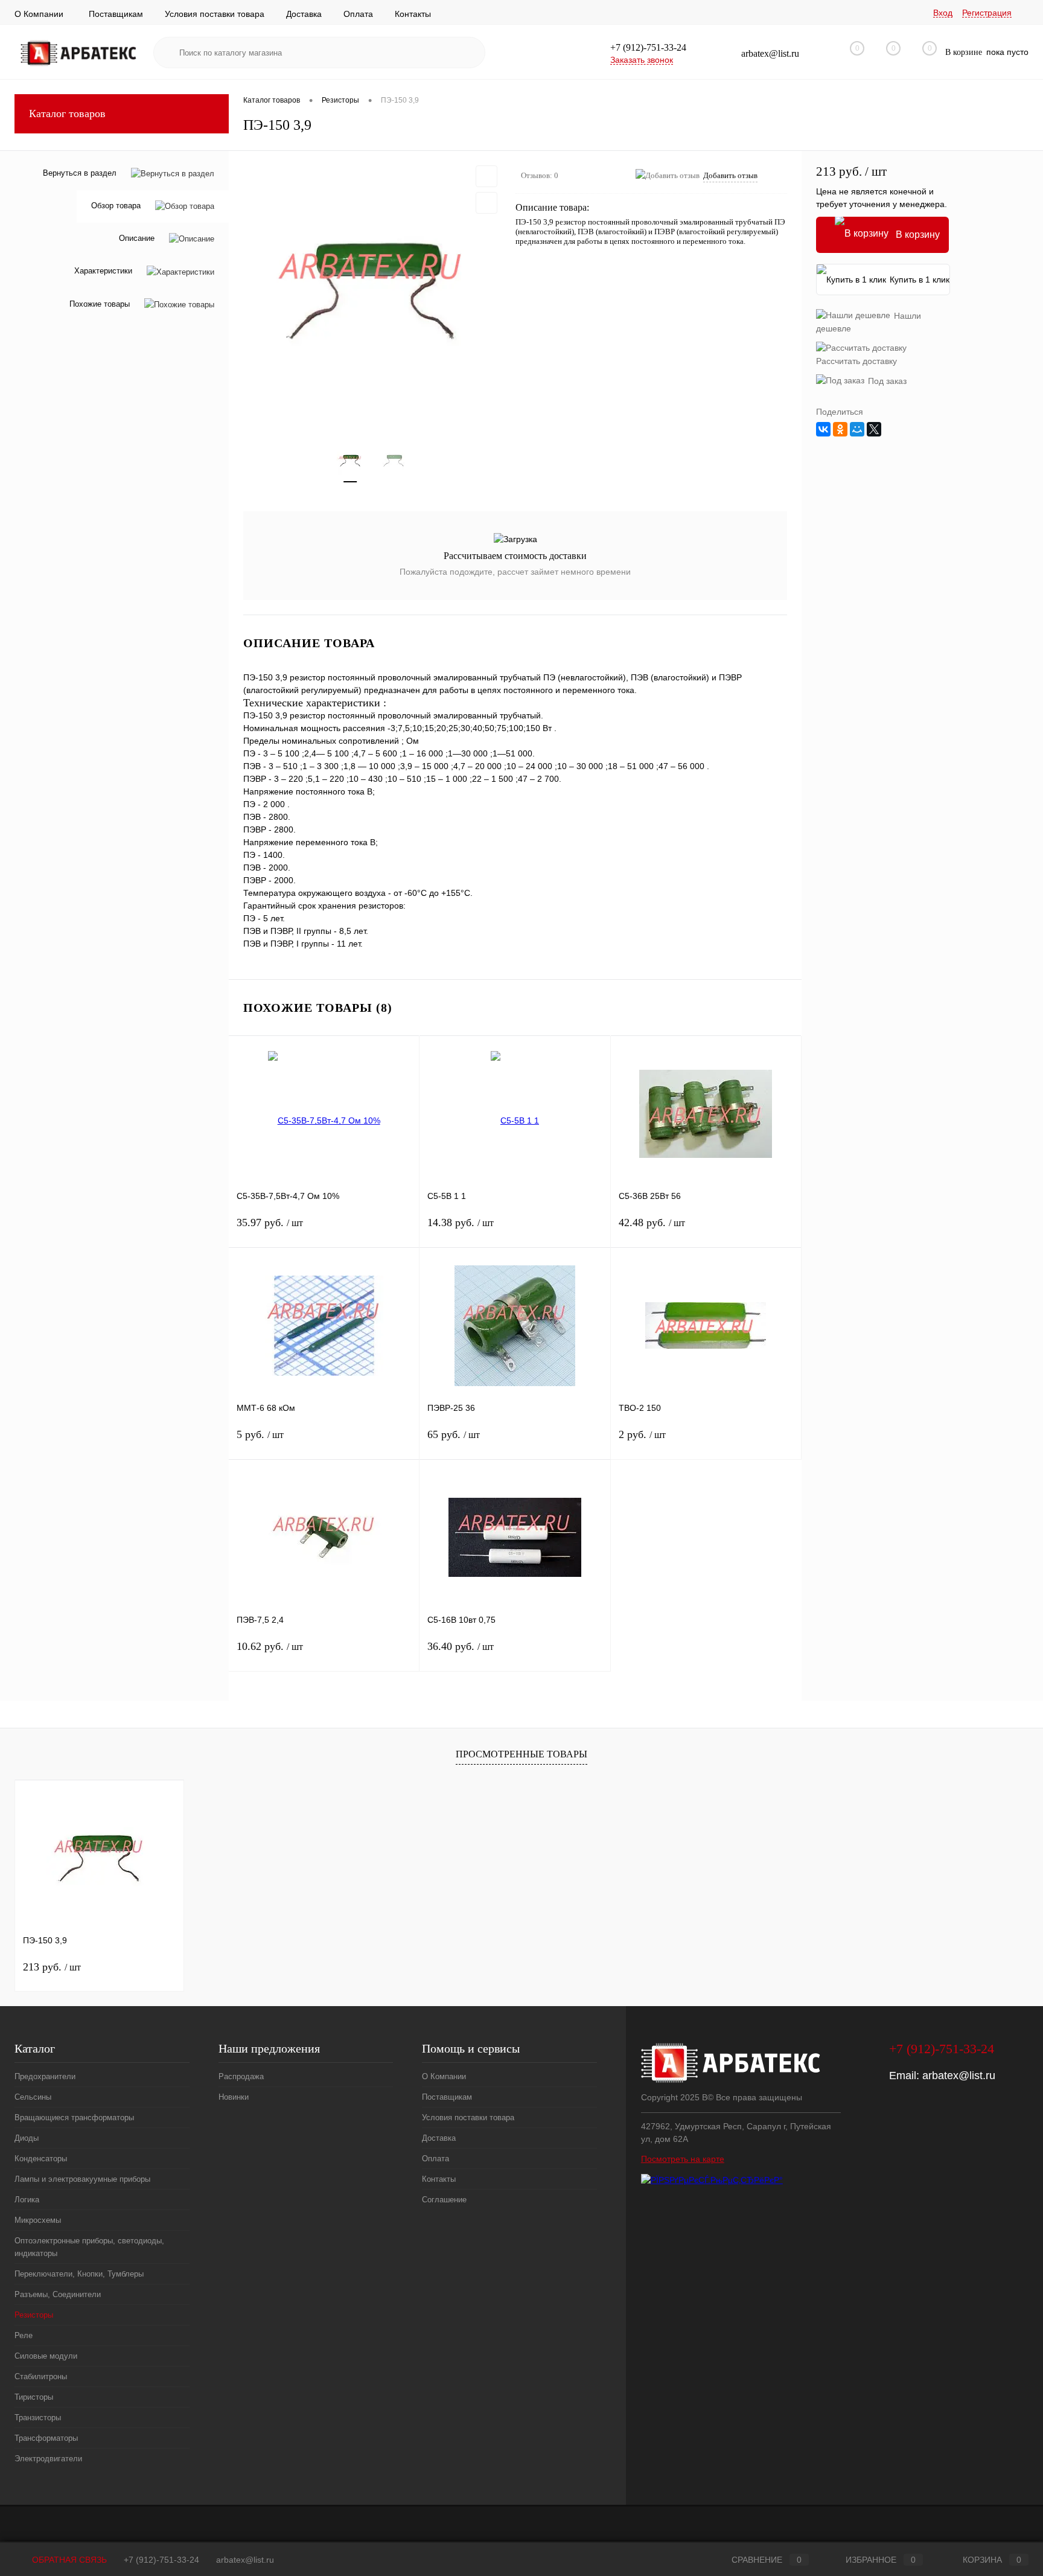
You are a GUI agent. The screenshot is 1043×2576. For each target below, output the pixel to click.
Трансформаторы (46, 2438)
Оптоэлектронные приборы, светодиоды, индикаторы (89, 2247)
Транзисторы (38, 2418)
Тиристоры (34, 2397)
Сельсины (33, 2097)
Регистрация (987, 13)
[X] (874, 429)
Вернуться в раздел (80, 173)
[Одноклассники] (840, 429)
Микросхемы (38, 2220)
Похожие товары (100, 304)
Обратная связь (68, 2560)
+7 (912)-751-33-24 (161, 2560)
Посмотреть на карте (683, 2159)
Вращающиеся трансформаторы (74, 2117)
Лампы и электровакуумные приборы (82, 2179)
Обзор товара (116, 206)
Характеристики (103, 271)
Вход (943, 13)
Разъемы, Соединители (58, 2294)
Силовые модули (46, 2356)
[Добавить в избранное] (486, 176)
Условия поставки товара (215, 14)
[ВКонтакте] (823, 429)
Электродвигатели (48, 2459)
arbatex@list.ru (959, 2076)
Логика (27, 2200)
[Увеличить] (372, 290)
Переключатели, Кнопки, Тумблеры (79, 2274)
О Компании (39, 14)
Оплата (358, 14)
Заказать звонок (642, 60)
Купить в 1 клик (920, 280)
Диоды (27, 2138)
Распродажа (241, 2076)
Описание (137, 239)
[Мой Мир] (857, 429)
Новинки (234, 2097)
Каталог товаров (67, 113)
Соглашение (444, 2200)
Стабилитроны (41, 2376)
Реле (24, 2335)
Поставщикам (116, 14)
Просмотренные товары (521, 1754)
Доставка (304, 14)
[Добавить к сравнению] (486, 203)
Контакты (413, 14)
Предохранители (45, 2076)
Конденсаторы (41, 2159)
